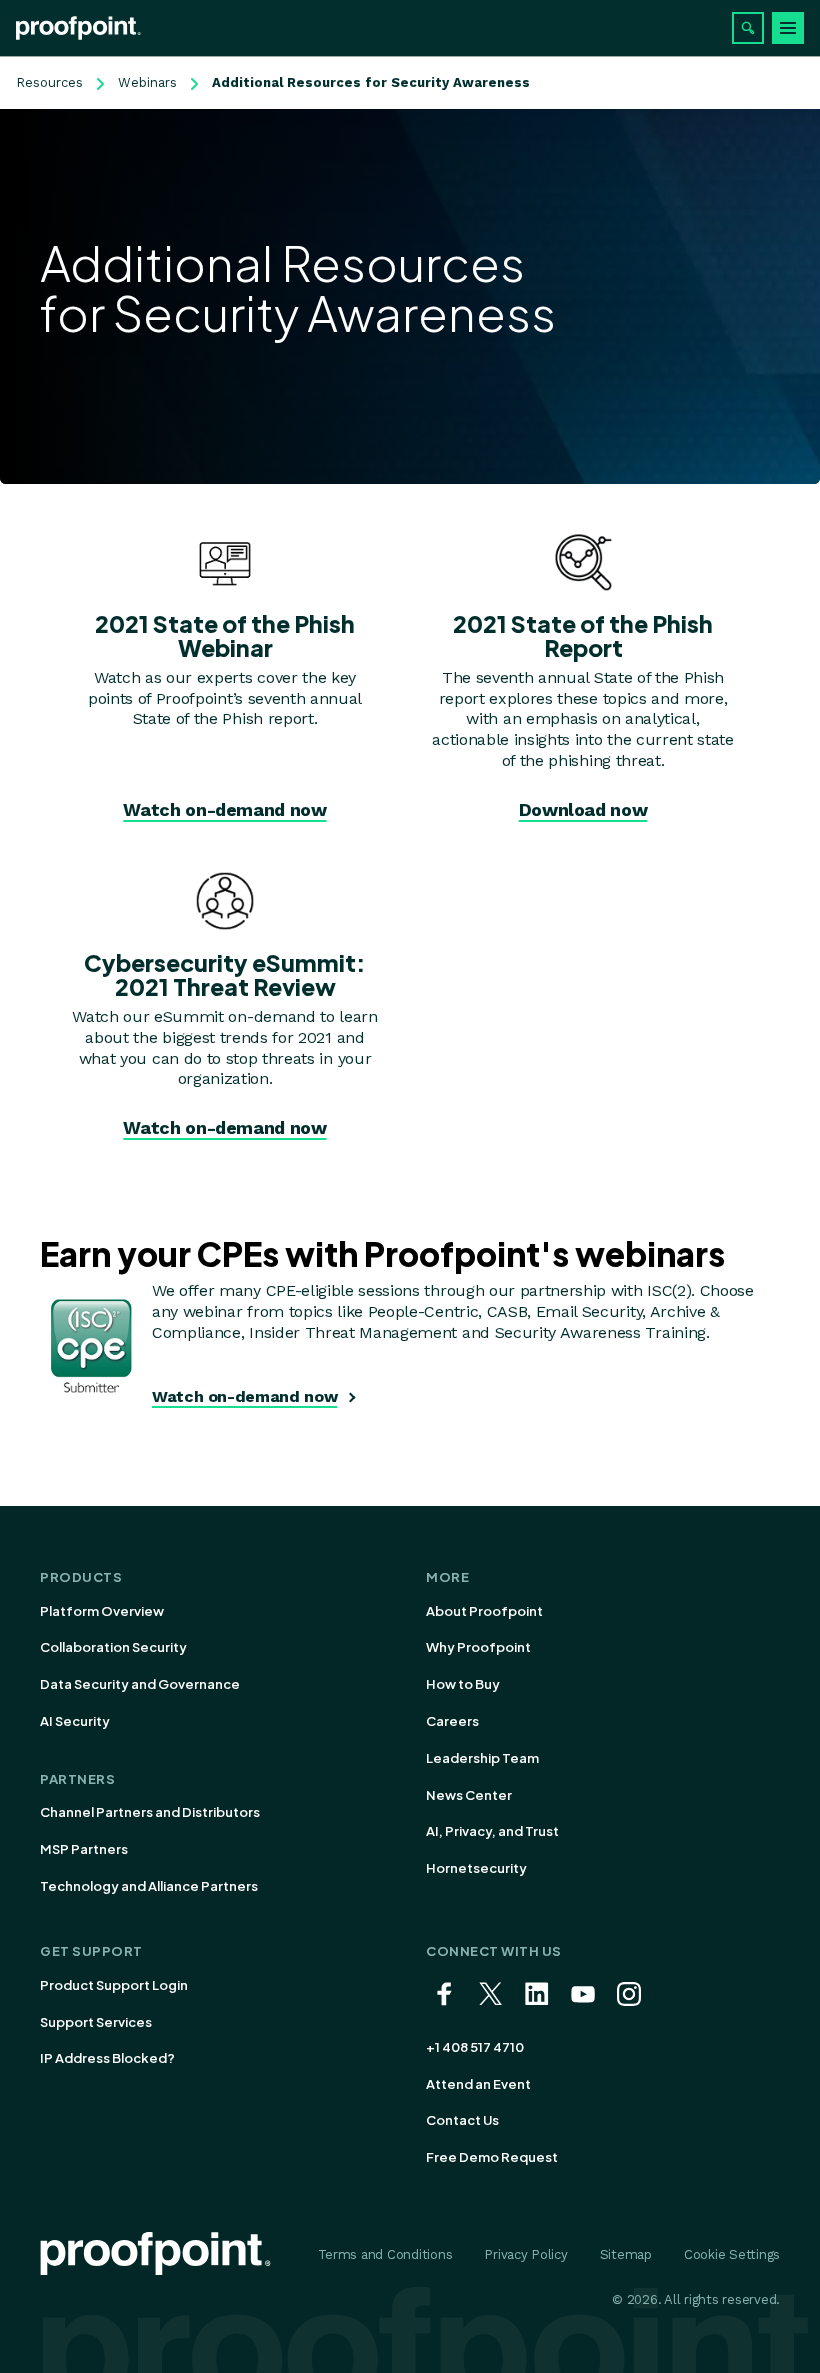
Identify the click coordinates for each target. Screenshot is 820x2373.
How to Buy (463, 1684)
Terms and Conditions (385, 2254)
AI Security (75, 1721)
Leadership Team (482, 1758)
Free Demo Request (492, 2157)
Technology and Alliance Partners (149, 1886)
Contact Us (462, 2120)
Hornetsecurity (476, 1868)
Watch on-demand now (224, 809)
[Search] (748, 28)
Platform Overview (102, 1611)
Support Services (96, 2022)
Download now (583, 809)
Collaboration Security (113, 1647)
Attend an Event (478, 2084)
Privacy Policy (525, 2254)
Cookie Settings (732, 2254)
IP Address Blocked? (107, 2058)
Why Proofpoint (478, 1647)
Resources (49, 82)
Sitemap (626, 2254)
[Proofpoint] (78, 28)
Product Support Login (114, 1985)
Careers (452, 1721)
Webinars (147, 82)
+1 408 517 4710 (475, 2047)
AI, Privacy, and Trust (492, 1831)
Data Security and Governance (140, 1684)
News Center (469, 1795)
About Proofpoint (484, 1611)
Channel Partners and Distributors (150, 1812)
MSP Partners (84, 1849)
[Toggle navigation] (788, 28)
